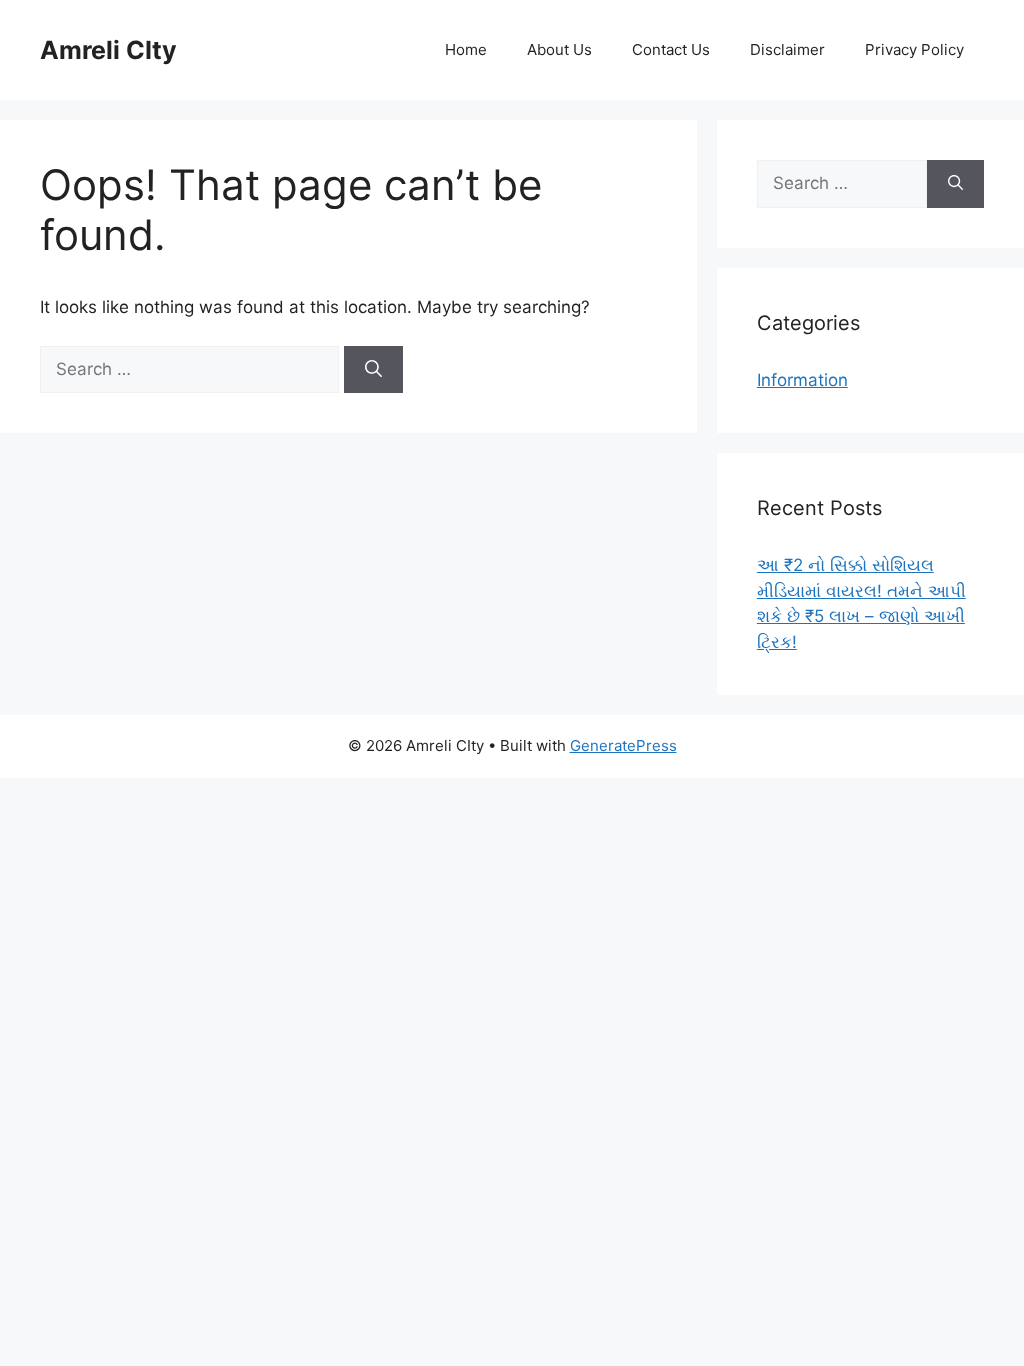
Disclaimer (787, 49)
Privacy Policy (914, 49)
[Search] (373, 370)
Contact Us (671, 49)
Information (802, 380)
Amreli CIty (108, 50)
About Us (559, 49)
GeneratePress (623, 745)
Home (466, 49)
